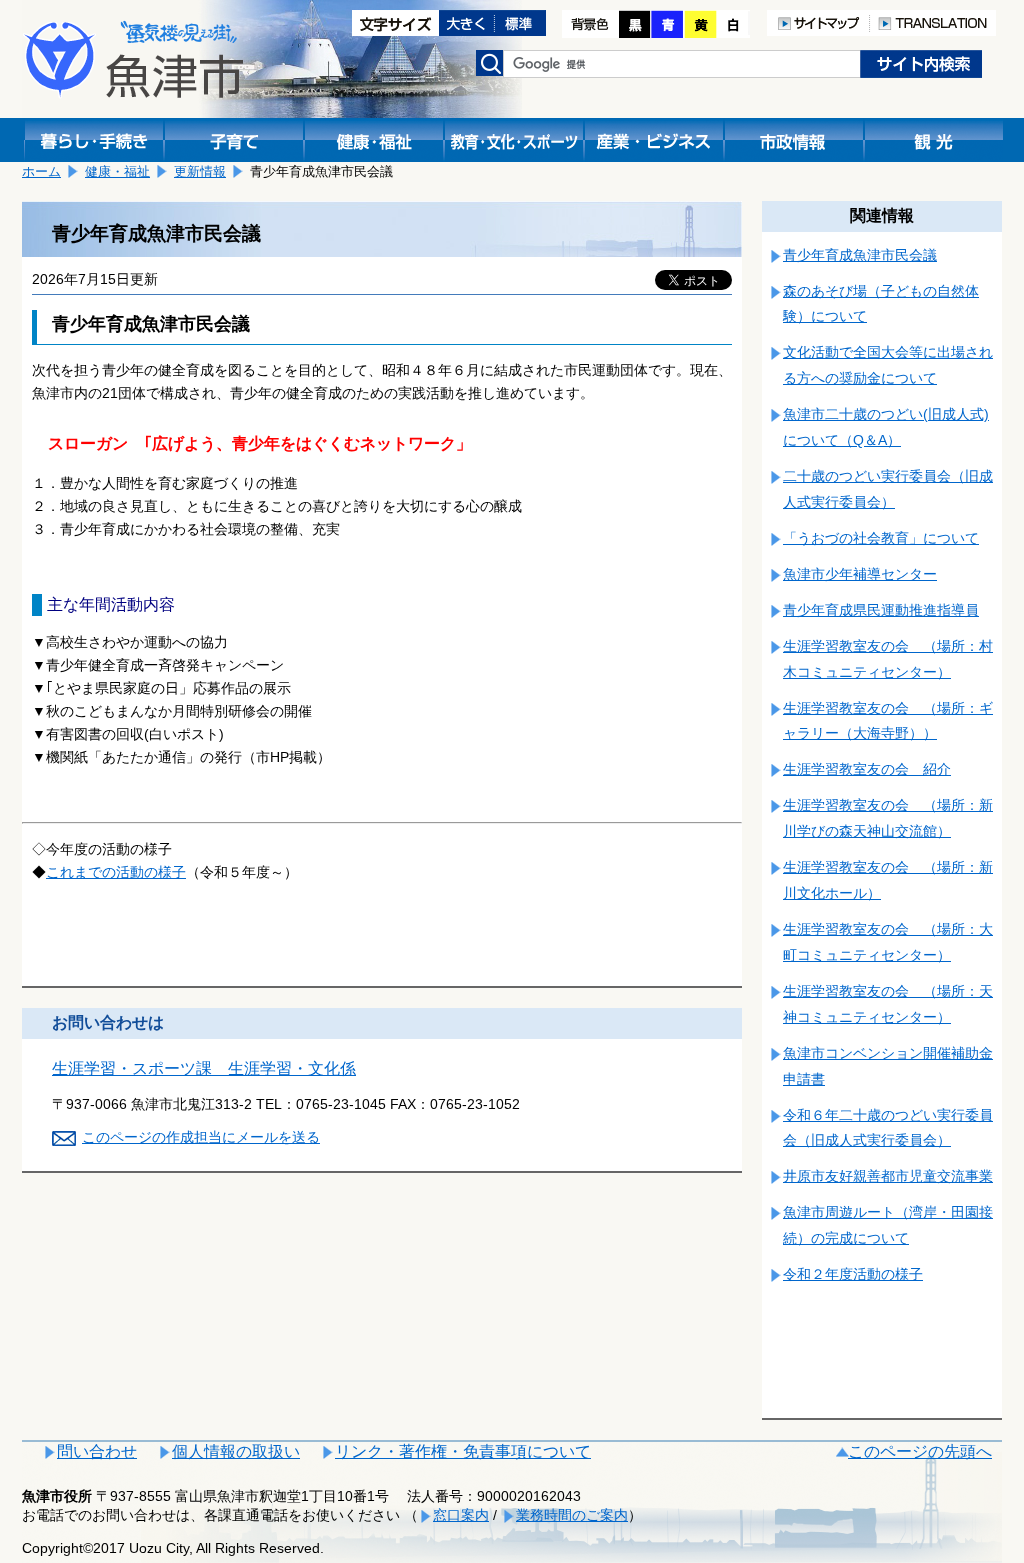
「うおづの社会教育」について (881, 538)
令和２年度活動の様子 (853, 1274)
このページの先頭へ (920, 1451)
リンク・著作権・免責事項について (463, 1451)
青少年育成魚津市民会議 (860, 255)
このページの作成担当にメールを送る (201, 1137)
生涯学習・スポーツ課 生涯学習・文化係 (204, 1068)
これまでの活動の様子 (116, 872)
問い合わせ (97, 1451)
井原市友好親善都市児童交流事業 (888, 1176)
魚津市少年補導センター (860, 574)
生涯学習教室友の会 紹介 (867, 769)
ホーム (41, 171)
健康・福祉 (117, 171)
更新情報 (200, 171)
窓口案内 (461, 1515)
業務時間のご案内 (572, 1515)
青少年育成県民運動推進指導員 (881, 610)
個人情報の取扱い (236, 1451)
